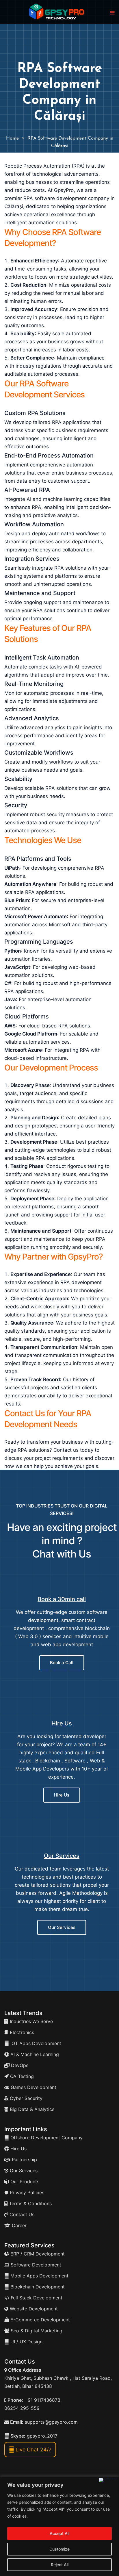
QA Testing (21, 2076)
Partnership (24, 2160)
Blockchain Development (38, 2287)
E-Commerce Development (39, 2320)
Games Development (33, 2087)
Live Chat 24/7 (33, 2450)
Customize (59, 2549)
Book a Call (62, 1663)
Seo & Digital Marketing (36, 2331)
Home (12, 138)
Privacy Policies (26, 2192)
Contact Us (21, 2214)
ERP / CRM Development (37, 2254)
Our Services (62, 1856)
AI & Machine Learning (34, 2054)
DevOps (19, 2065)
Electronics (21, 2032)
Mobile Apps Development (39, 2276)
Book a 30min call (62, 1599)
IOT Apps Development (35, 2043)
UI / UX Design (26, 2342)
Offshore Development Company (46, 2138)
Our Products (24, 2181)
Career (18, 2225)
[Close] (108, 2480)
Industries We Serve (31, 2021)
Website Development (33, 2309)
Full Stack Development (36, 2298)
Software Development (35, 2265)
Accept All (59, 2533)
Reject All (60, 2565)
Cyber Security (25, 2098)
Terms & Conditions (30, 2203)
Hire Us (62, 1723)
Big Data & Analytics (31, 2109)
